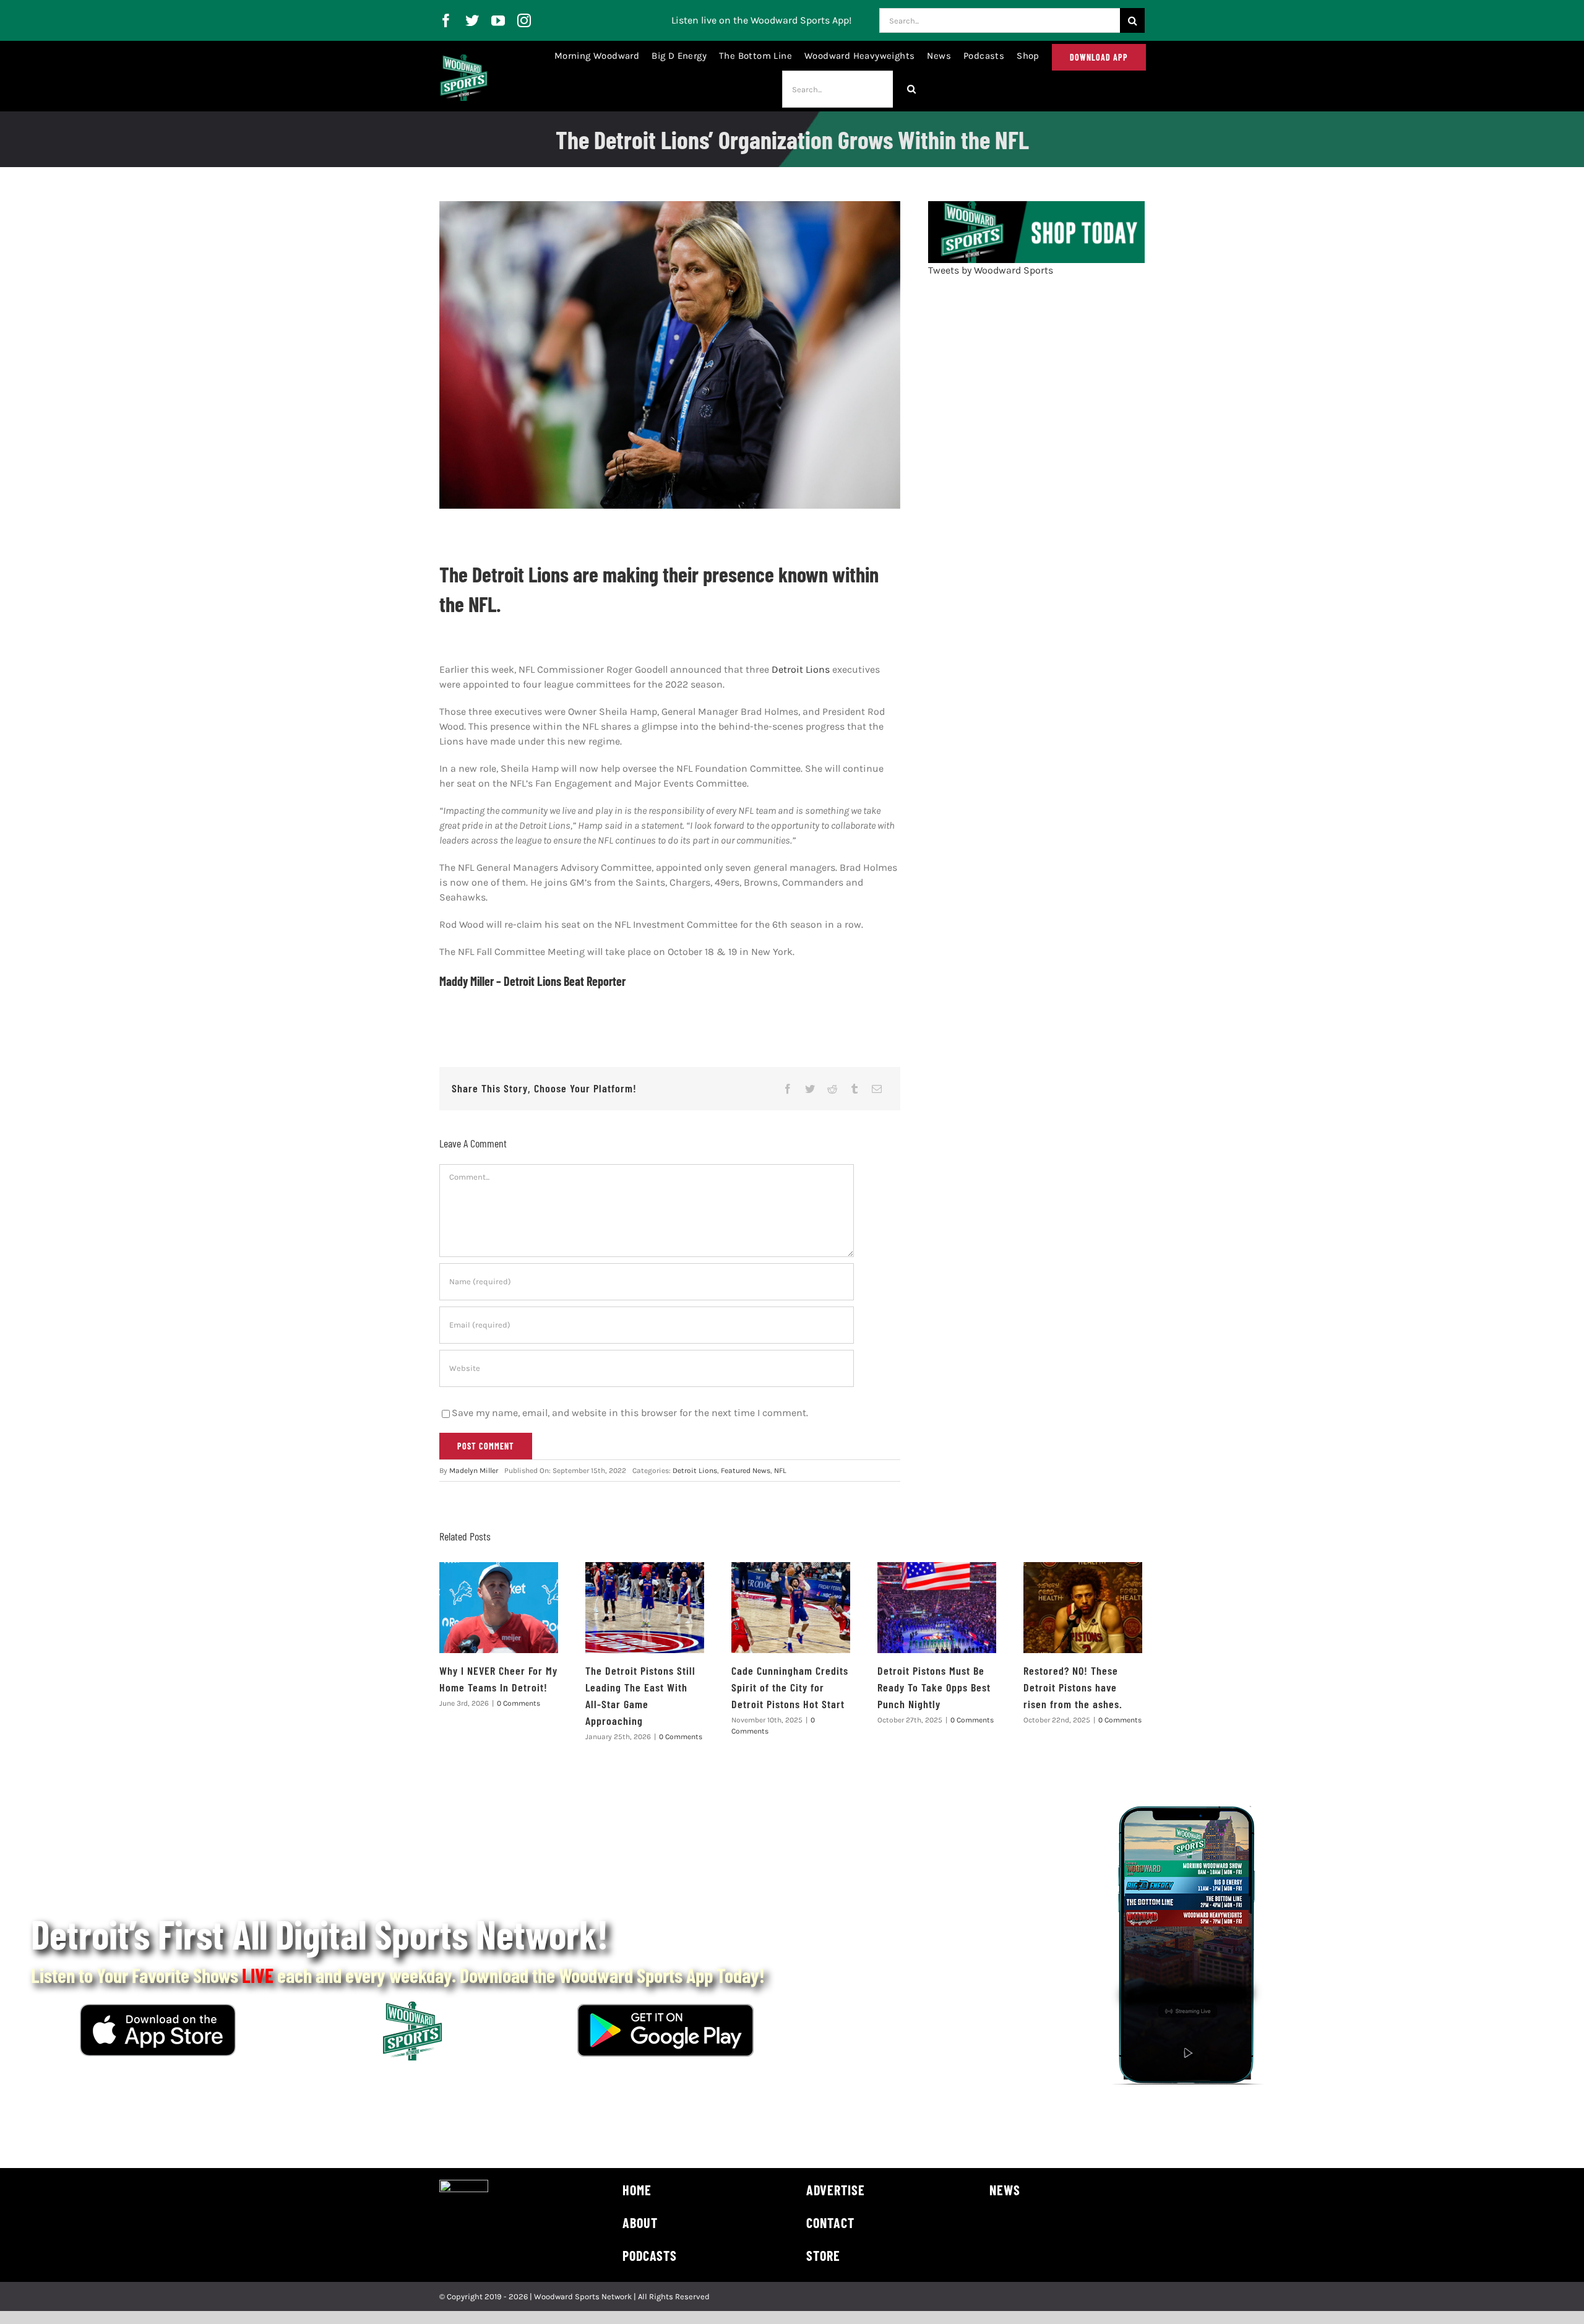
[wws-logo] (464, 59)
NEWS (1005, 2190)
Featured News (746, 1471)
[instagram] (524, 20)
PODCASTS (650, 2255)
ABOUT (640, 2222)
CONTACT (830, 2222)
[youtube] (498, 20)
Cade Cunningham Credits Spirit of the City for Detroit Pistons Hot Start (790, 1687)
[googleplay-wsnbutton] (665, 2009)
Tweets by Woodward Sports (991, 270)
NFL (780, 1471)
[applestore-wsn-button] (158, 2009)
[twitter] (472, 20)
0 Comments (519, 1703)
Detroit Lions (801, 669)
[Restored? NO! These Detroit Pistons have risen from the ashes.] (1083, 1608)
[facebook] (446, 20)
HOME (637, 2190)
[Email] (877, 1089)
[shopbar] (1036, 206)
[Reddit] (832, 1089)
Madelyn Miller (474, 1471)
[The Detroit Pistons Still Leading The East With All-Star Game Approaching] (645, 1608)
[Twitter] (810, 1089)
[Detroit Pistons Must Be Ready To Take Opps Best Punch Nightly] (937, 1608)
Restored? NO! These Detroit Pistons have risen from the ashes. (1073, 1687)
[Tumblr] (854, 1089)
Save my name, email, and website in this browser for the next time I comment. (630, 1413)
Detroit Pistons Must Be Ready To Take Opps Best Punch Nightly (934, 1687)
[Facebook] (788, 1089)
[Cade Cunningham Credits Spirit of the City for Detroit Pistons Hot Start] (791, 1608)
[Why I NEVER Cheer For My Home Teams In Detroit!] (499, 1608)
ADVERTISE (836, 2190)
